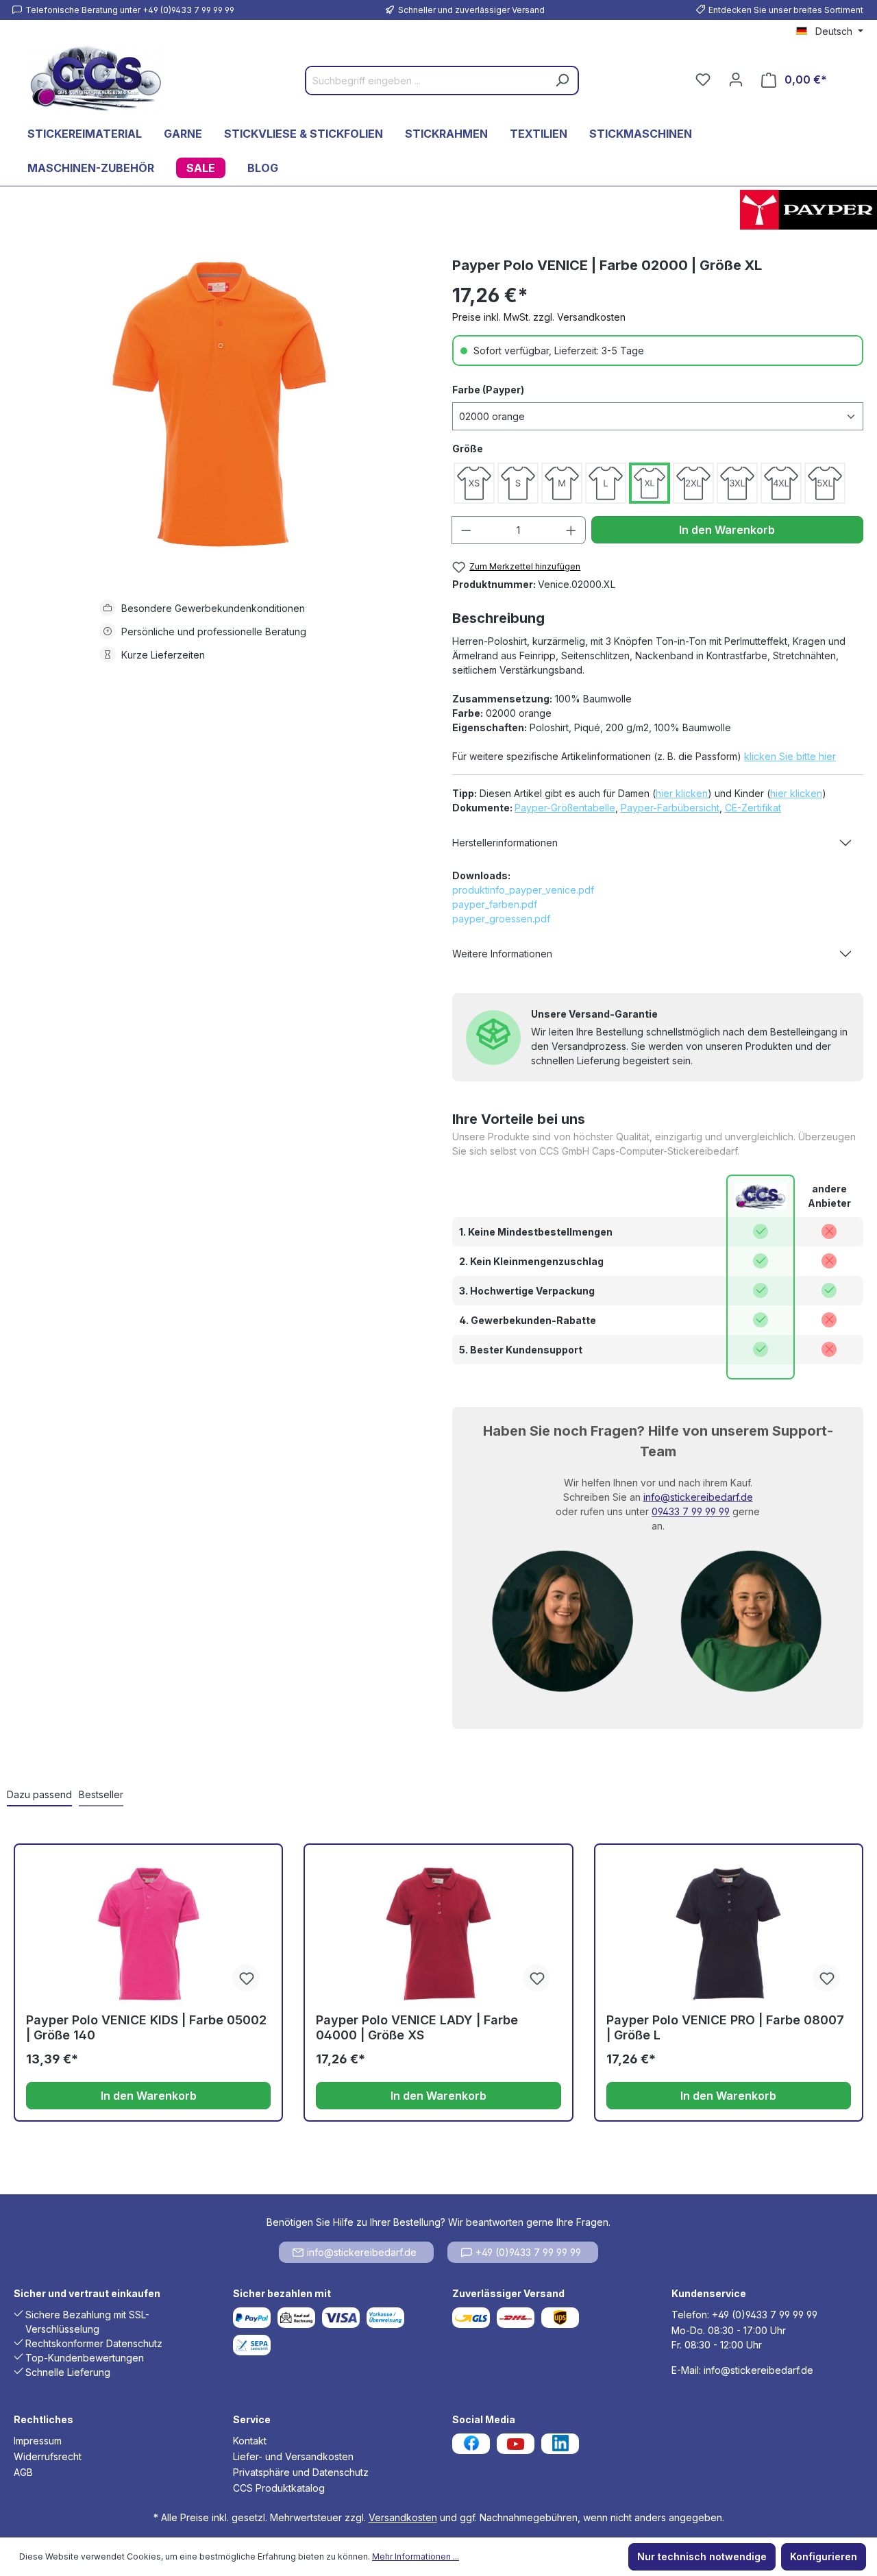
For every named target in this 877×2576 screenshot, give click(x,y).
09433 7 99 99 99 (691, 1511)
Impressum (38, 2441)
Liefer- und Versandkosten (293, 2456)
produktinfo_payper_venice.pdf (523, 890)
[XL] (650, 483)
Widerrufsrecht (48, 2456)
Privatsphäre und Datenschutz (301, 2472)
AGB (23, 2472)
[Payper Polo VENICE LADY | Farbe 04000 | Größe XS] (438, 1934)
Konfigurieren (824, 2556)
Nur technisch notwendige (702, 2556)
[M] (562, 483)
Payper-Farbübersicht (670, 808)
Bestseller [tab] (101, 1794)
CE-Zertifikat (753, 808)
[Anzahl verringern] (466, 530)
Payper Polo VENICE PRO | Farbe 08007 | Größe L (725, 2027)
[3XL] (737, 483)
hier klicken (682, 793)
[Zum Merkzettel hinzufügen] (246, 1978)
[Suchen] (562, 81)
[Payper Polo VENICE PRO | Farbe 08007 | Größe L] (729, 1934)
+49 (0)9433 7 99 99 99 (528, 2252)
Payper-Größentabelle (565, 808)
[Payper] (808, 210)
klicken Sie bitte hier (790, 756)
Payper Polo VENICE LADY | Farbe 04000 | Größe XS (417, 2027)
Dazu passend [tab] (39, 1794)
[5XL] (825, 483)
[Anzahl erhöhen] (571, 530)
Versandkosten (403, 2517)
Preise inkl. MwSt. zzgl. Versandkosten (539, 317)
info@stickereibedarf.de (698, 1497)
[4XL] (781, 483)
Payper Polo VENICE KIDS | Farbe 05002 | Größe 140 (146, 2027)
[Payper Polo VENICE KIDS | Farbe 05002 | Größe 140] (148, 1934)
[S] (518, 483)
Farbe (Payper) (488, 390)
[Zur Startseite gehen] (96, 77)
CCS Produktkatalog (279, 2488)
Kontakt (250, 2441)
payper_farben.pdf (495, 904)
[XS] (474, 483)
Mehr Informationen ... (416, 2556)
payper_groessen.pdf (501, 919)
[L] (606, 483)
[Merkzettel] (703, 79)
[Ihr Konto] (736, 79)
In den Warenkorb (727, 530)
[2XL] (693, 483)
